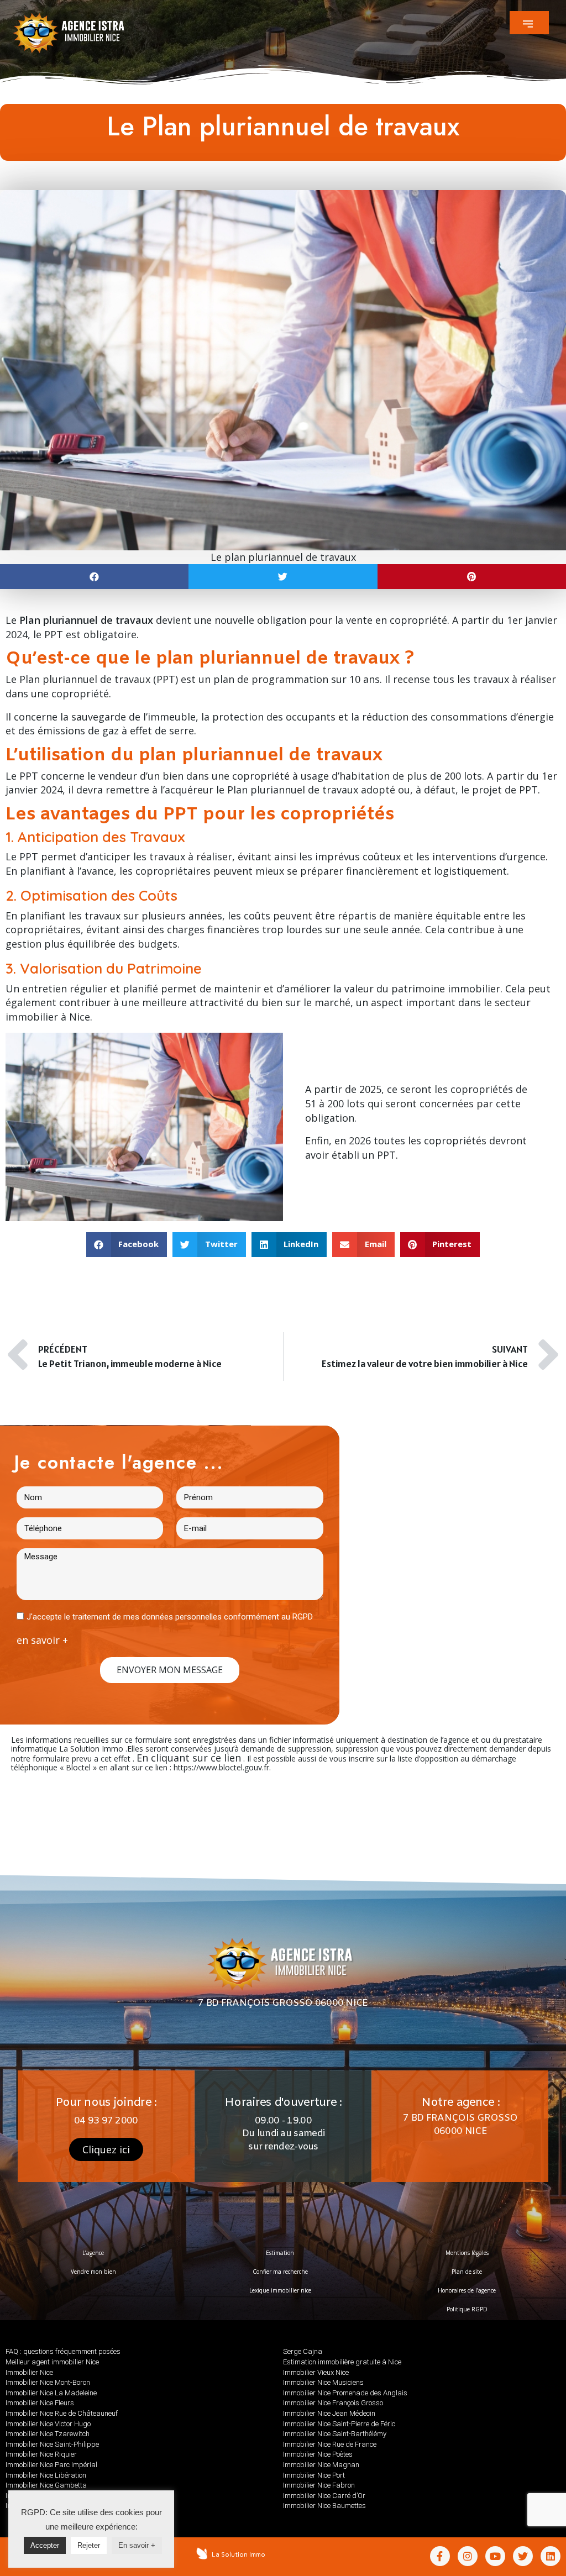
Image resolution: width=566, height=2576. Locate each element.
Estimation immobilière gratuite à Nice (342, 2362)
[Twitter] (523, 2556)
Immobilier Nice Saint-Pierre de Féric (339, 2424)
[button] (529, 23)
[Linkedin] (551, 2556)
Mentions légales (467, 2253)
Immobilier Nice (29, 2372)
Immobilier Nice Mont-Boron (48, 2382)
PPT (386, 1155)
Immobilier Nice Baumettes (324, 2506)
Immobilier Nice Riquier (41, 2454)
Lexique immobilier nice (280, 2290)
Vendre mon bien (93, 2272)
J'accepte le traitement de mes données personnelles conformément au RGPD (170, 1617)
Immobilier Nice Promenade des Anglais (345, 2393)
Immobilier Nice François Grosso (333, 2403)
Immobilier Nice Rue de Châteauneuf (62, 2413)
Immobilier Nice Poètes (318, 2454)
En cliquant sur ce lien (189, 1758)
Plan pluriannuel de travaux (85, 679)
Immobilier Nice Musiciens (323, 2382)
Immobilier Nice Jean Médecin (329, 2413)
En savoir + (137, 2545)
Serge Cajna (303, 2351)
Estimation (280, 2253)
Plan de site (467, 2272)
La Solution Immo (239, 2554)
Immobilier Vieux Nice (316, 2372)
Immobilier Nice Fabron (319, 2485)
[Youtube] (495, 2556)
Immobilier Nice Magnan (321, 2465)
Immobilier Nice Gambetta (46, 2485)
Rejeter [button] (89, 2545)
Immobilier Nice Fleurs (40, 2403)
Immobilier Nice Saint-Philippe (52, 2444)
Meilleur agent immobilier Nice (52, 2362)
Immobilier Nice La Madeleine (51, 2393)
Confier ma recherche (280, 2272)
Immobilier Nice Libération (46, 2475)
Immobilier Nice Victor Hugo (48, 2424)
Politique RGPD (467, 2309)
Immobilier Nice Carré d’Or (324, 2496)
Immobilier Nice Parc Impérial (51, 2465)
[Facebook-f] (440, 2556)
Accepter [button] (45, 2545)
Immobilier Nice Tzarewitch (48, 2434)
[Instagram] (468, 2556)
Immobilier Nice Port (314, 2475)
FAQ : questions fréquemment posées (63, 2351)
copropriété (261, 776)
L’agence (93, 2253)
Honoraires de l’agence (467, 2290)
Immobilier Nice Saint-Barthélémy (335, 2434)
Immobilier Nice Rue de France (330, 2444)
